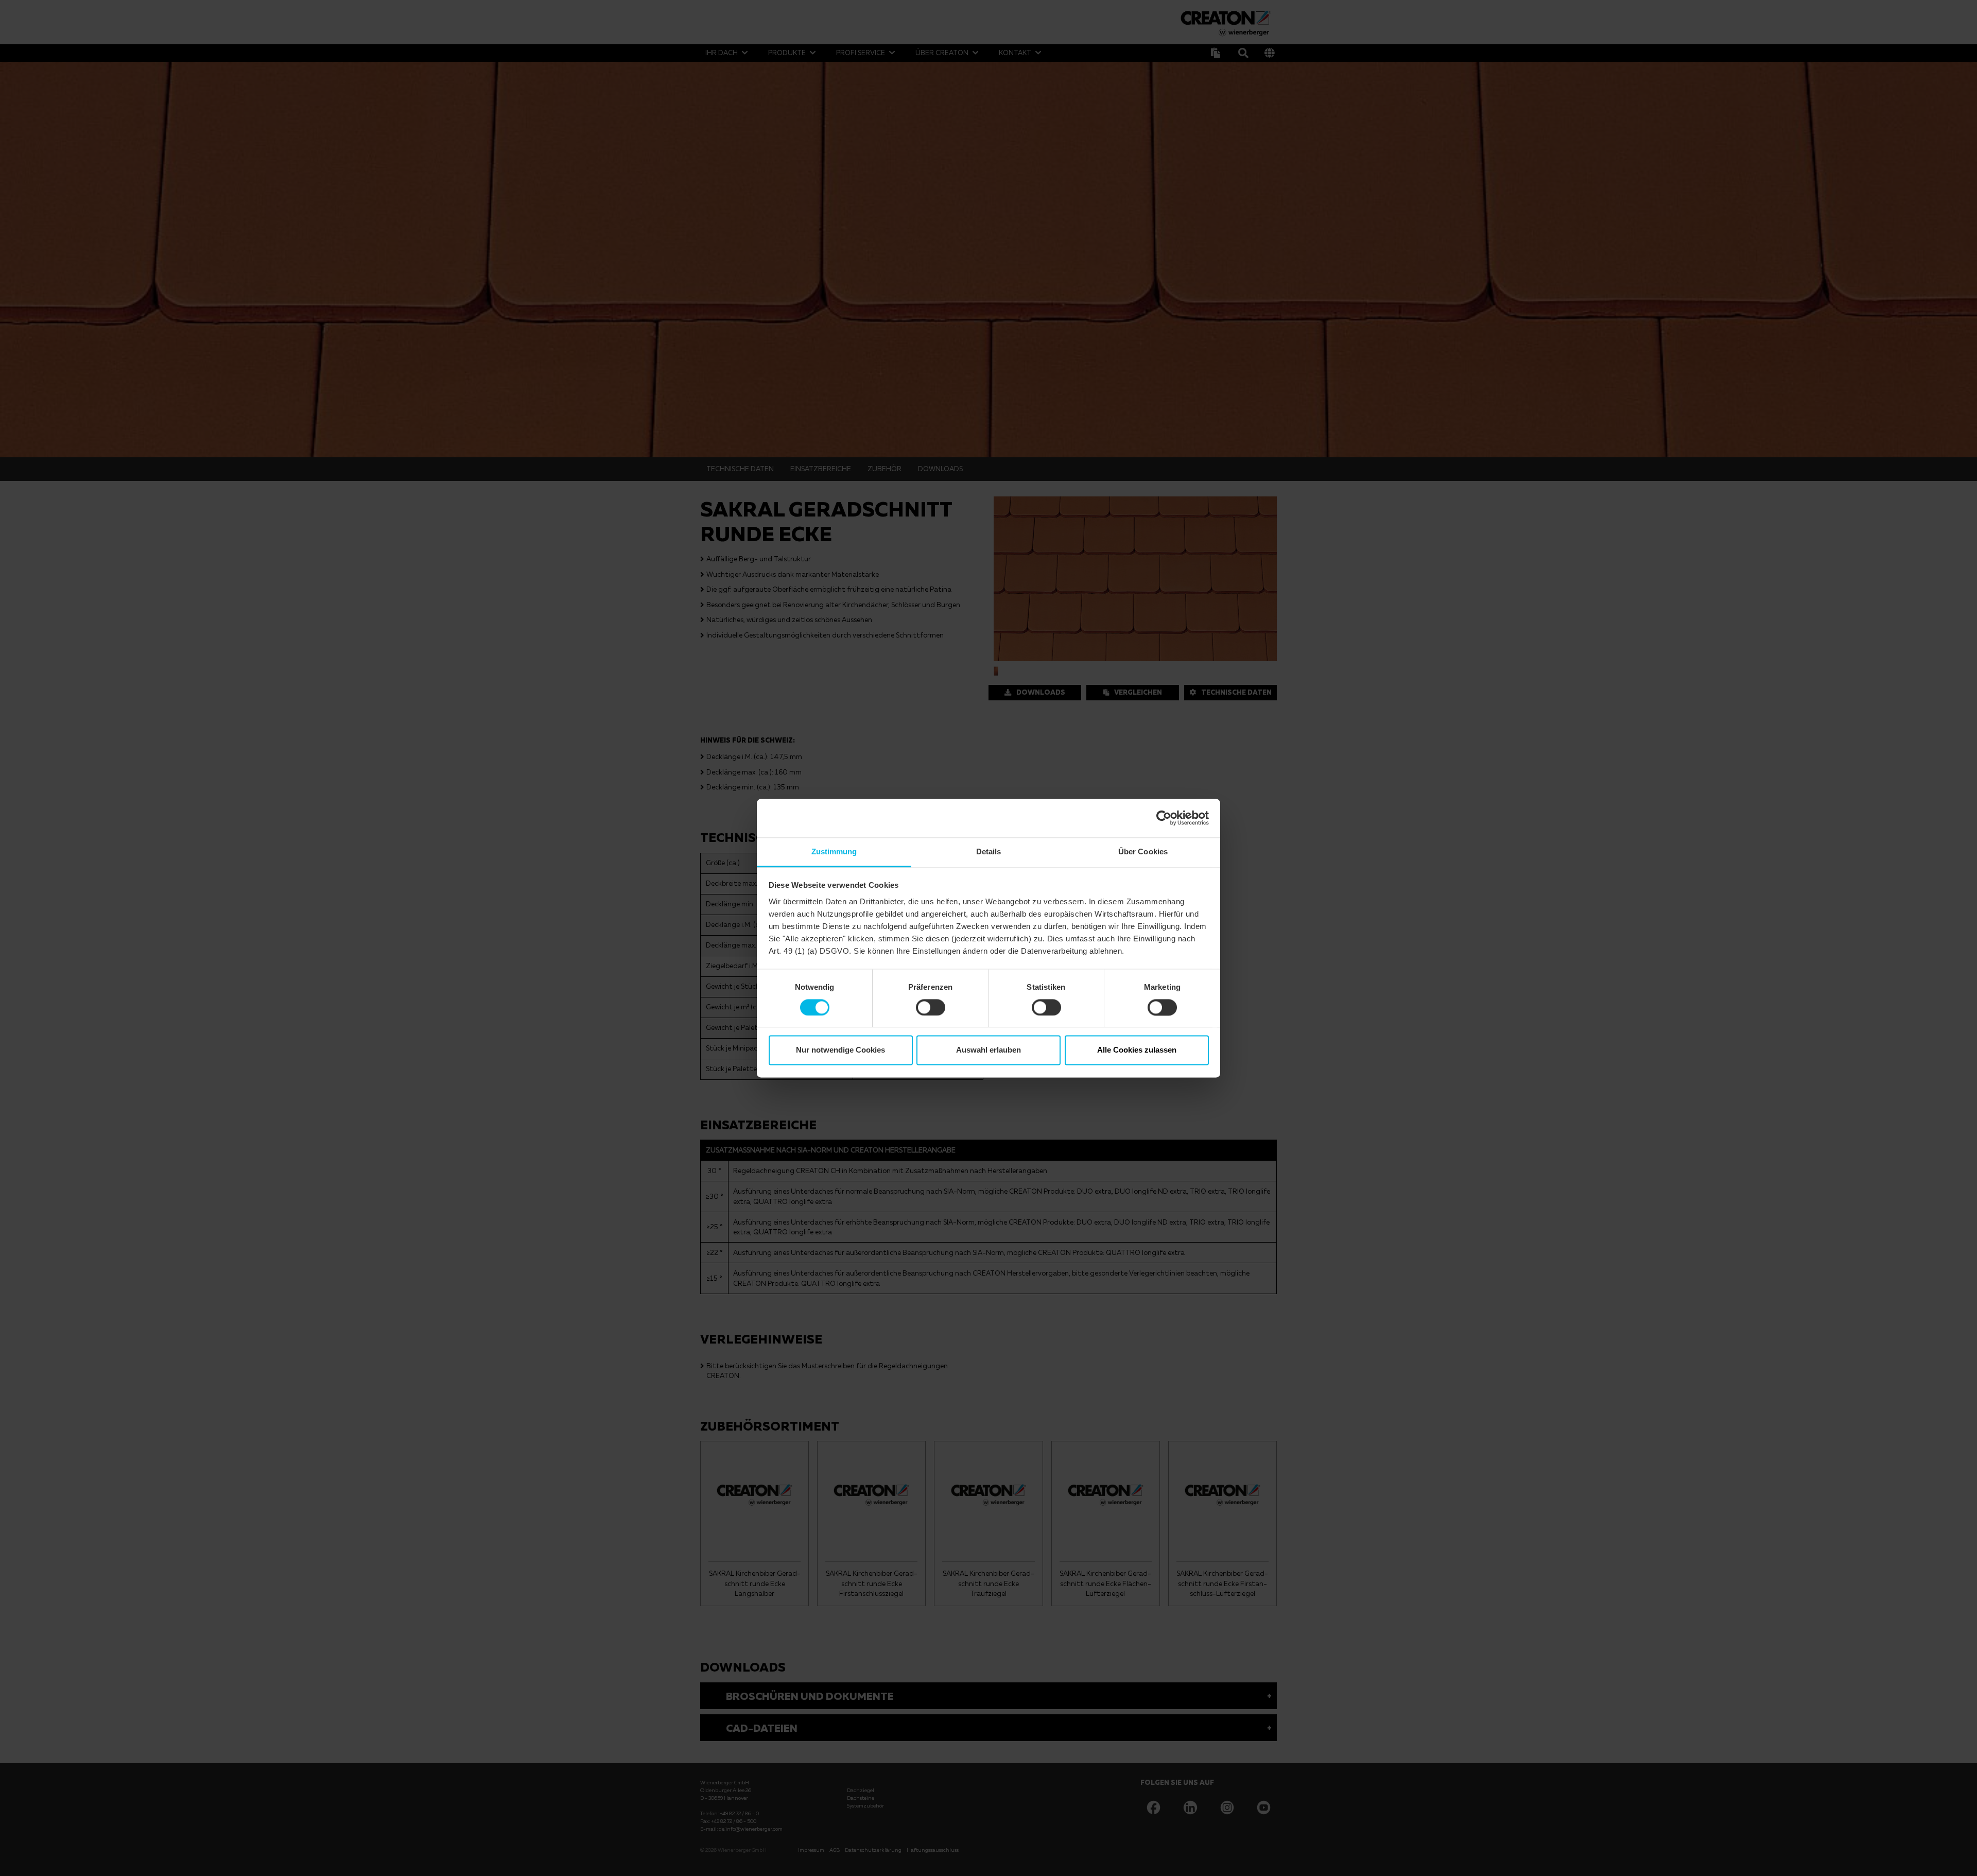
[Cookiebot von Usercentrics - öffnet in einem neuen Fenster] (1164, 818)
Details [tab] (989, 851)
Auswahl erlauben (989, 1050)
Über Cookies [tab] (1143, 851)
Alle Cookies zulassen (1137, 1050)
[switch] (931, 1007)
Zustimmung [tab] (834, 851)
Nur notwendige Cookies (840, 1050)
